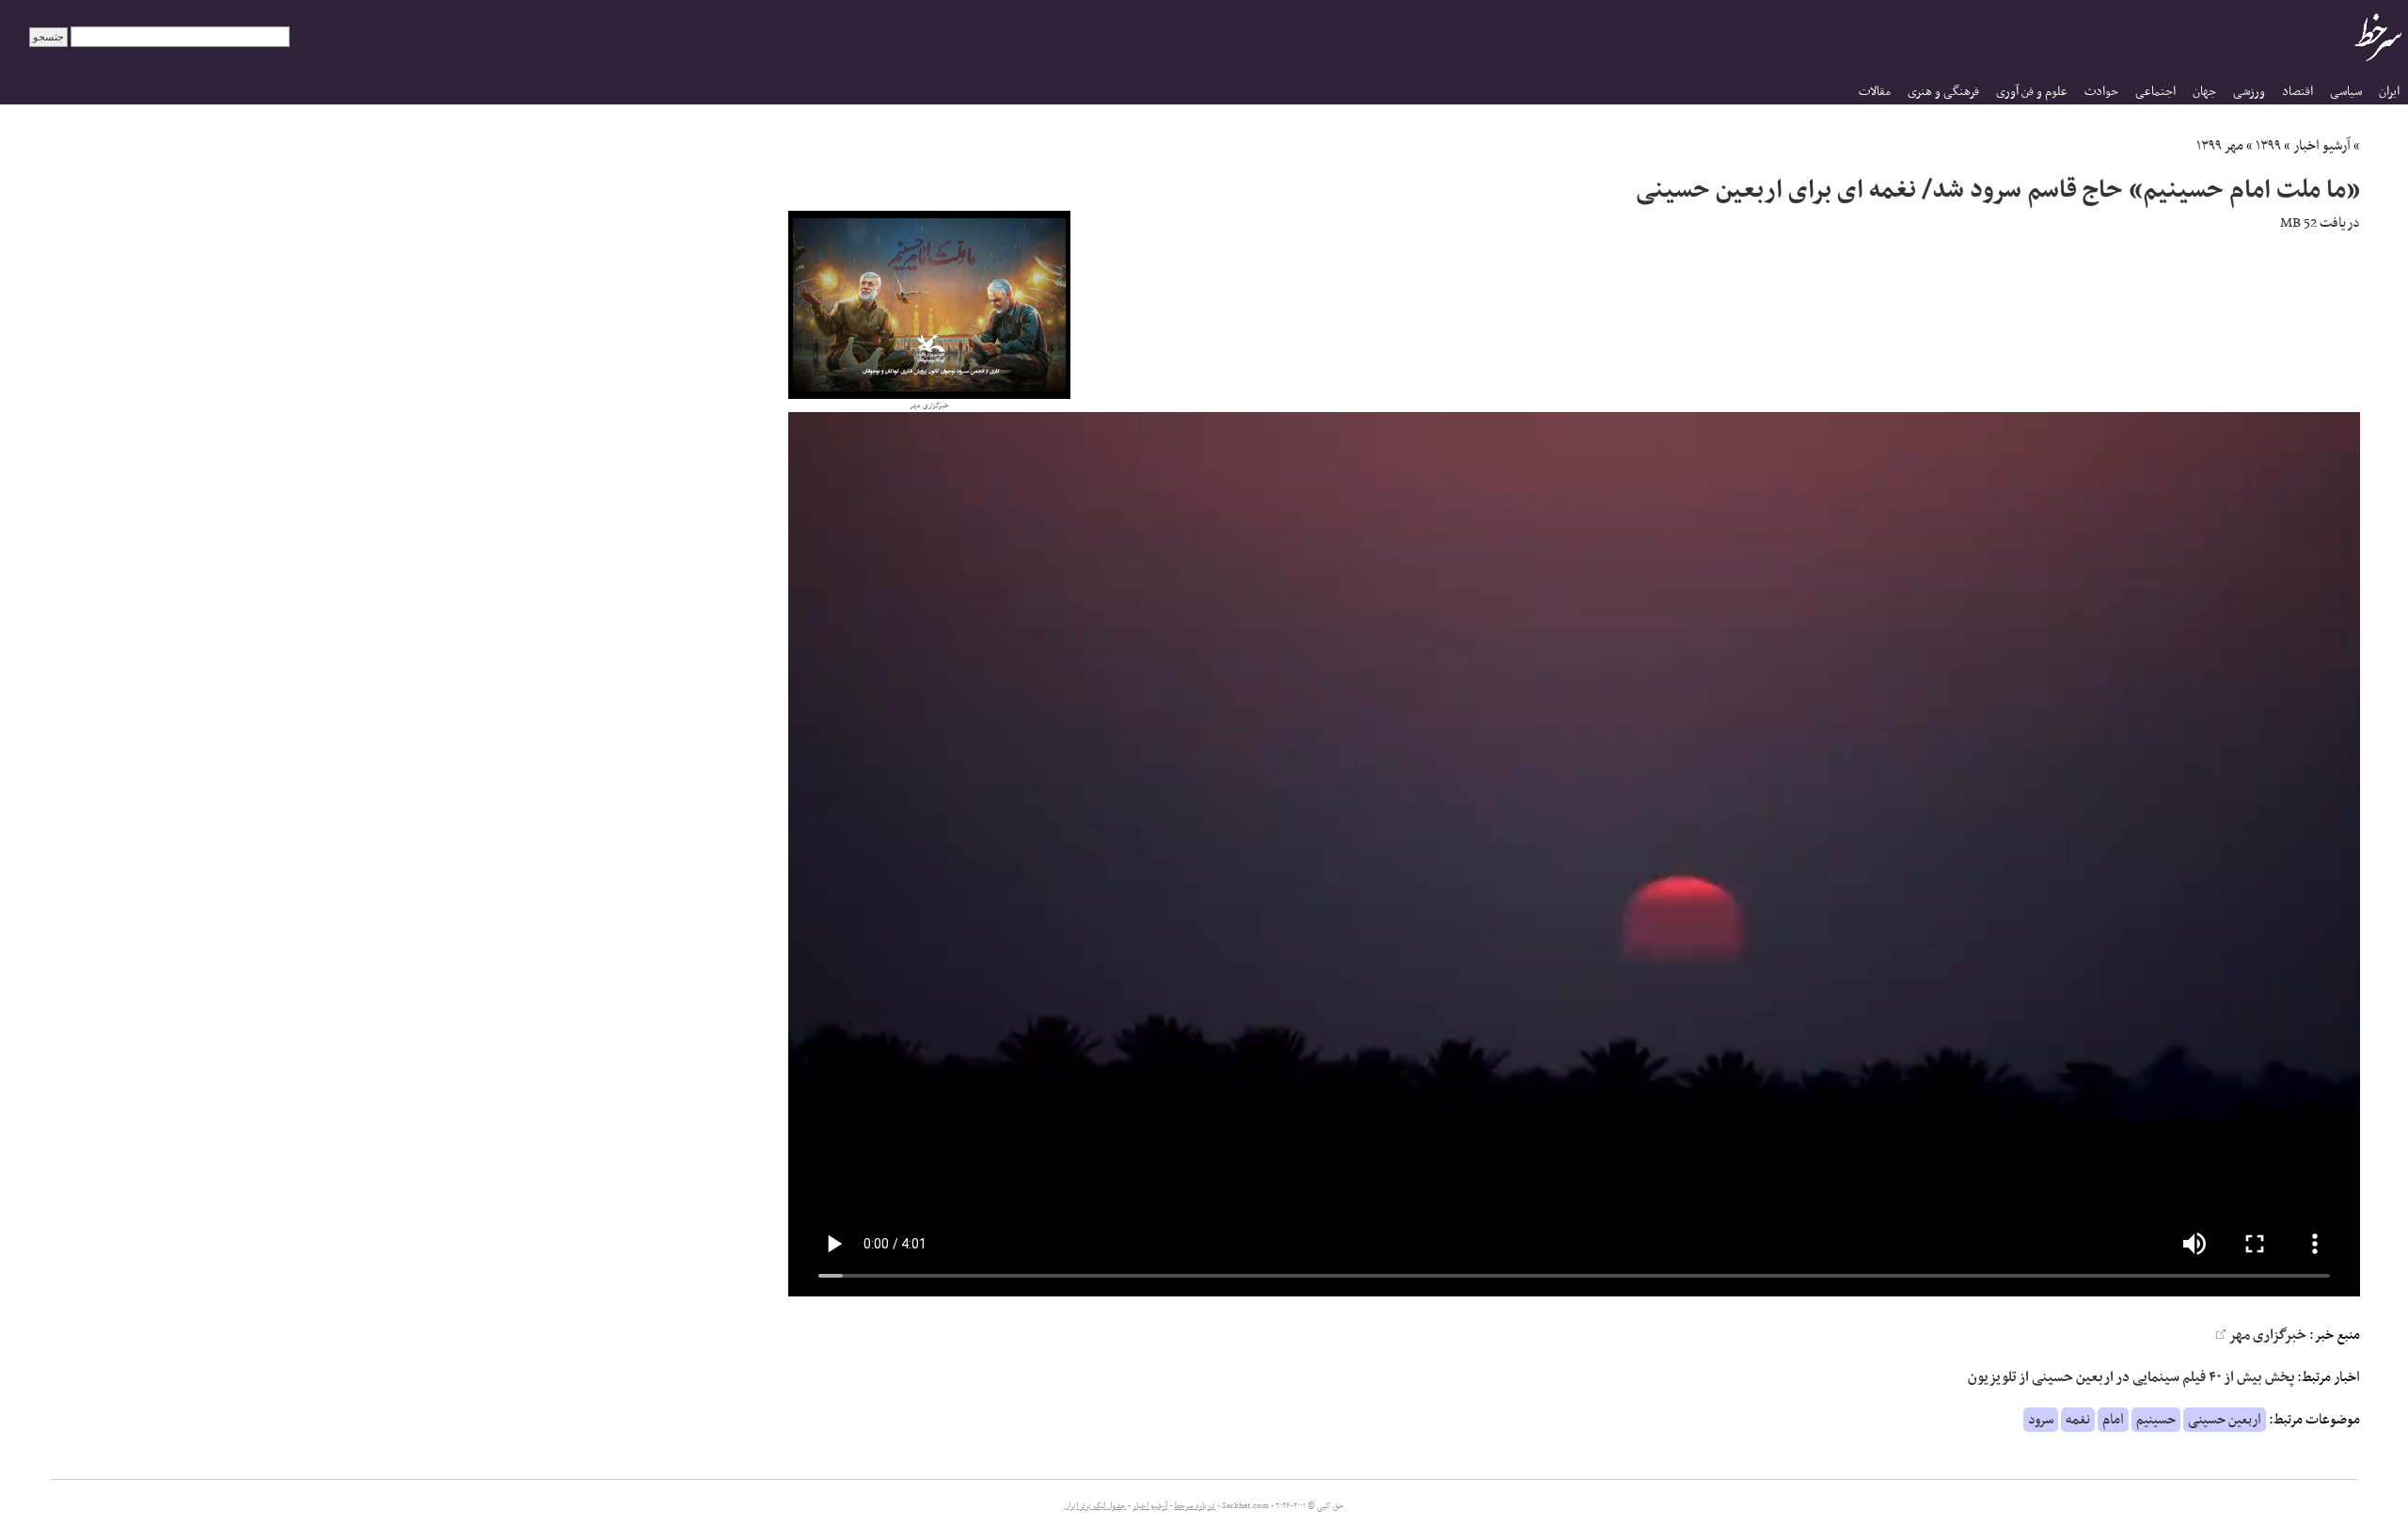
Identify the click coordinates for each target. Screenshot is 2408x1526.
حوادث (2101, 92)
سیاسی (2346, 92)
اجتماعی (2155, 92)
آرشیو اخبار (2322, 146)
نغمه (2078, 1420)
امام (2113, 1420)
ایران (2389, 92)
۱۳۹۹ (2268, 146)
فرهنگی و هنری (1943, 92)
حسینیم (2156, 1420)
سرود (2041, 1420)
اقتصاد (2297, 92)
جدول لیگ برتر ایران (1095, 1506)
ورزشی (2249, 92)
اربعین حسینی (2225, 1420)
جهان (2204, 92)
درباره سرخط (1195, 1506)
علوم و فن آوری (2032, 92)
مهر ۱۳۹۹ (2220, 146)
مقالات (1875, 92)
